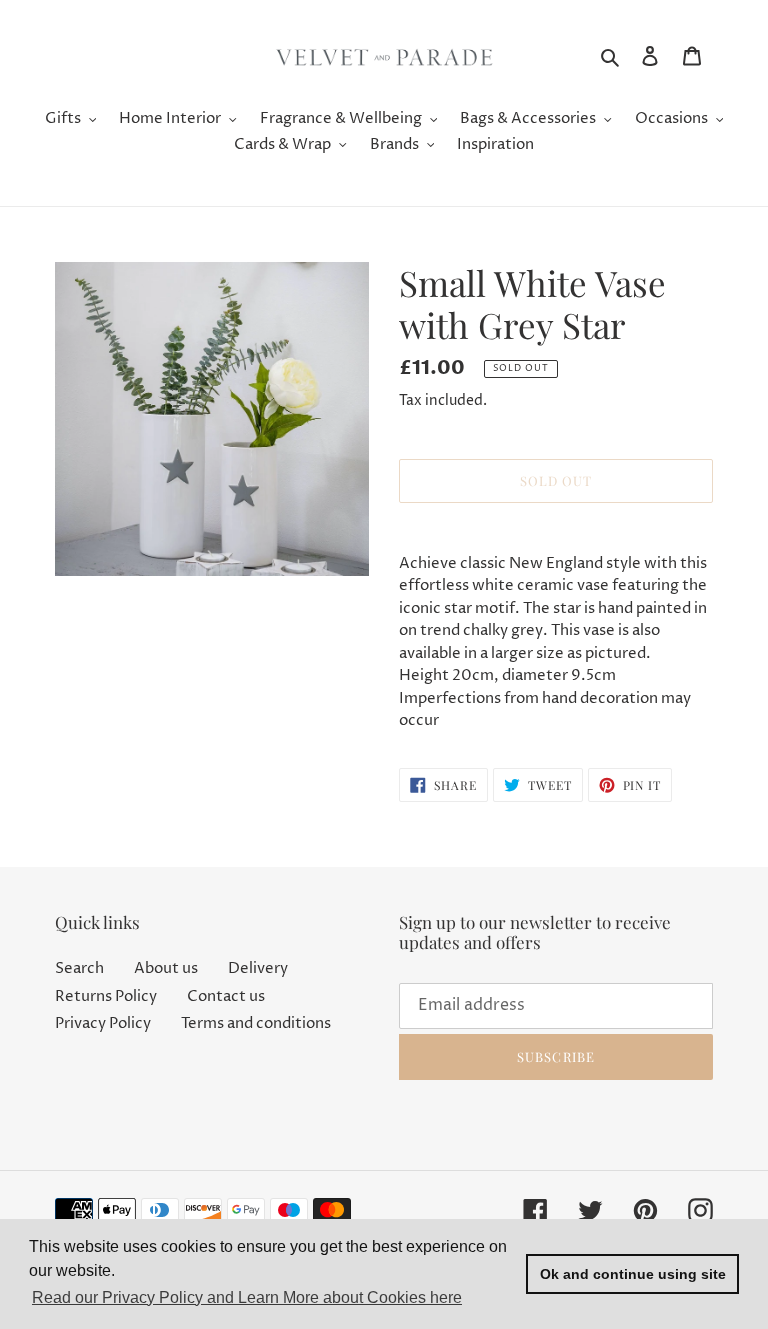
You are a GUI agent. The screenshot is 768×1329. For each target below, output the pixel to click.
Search (79, 968)
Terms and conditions (256, 1023)
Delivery (258, 968)
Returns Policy (106, 996)
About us (166, 968)
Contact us (226, 996)
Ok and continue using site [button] (633, 1274)
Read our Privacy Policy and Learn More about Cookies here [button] (247, 1297)
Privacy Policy (103, 1023)
